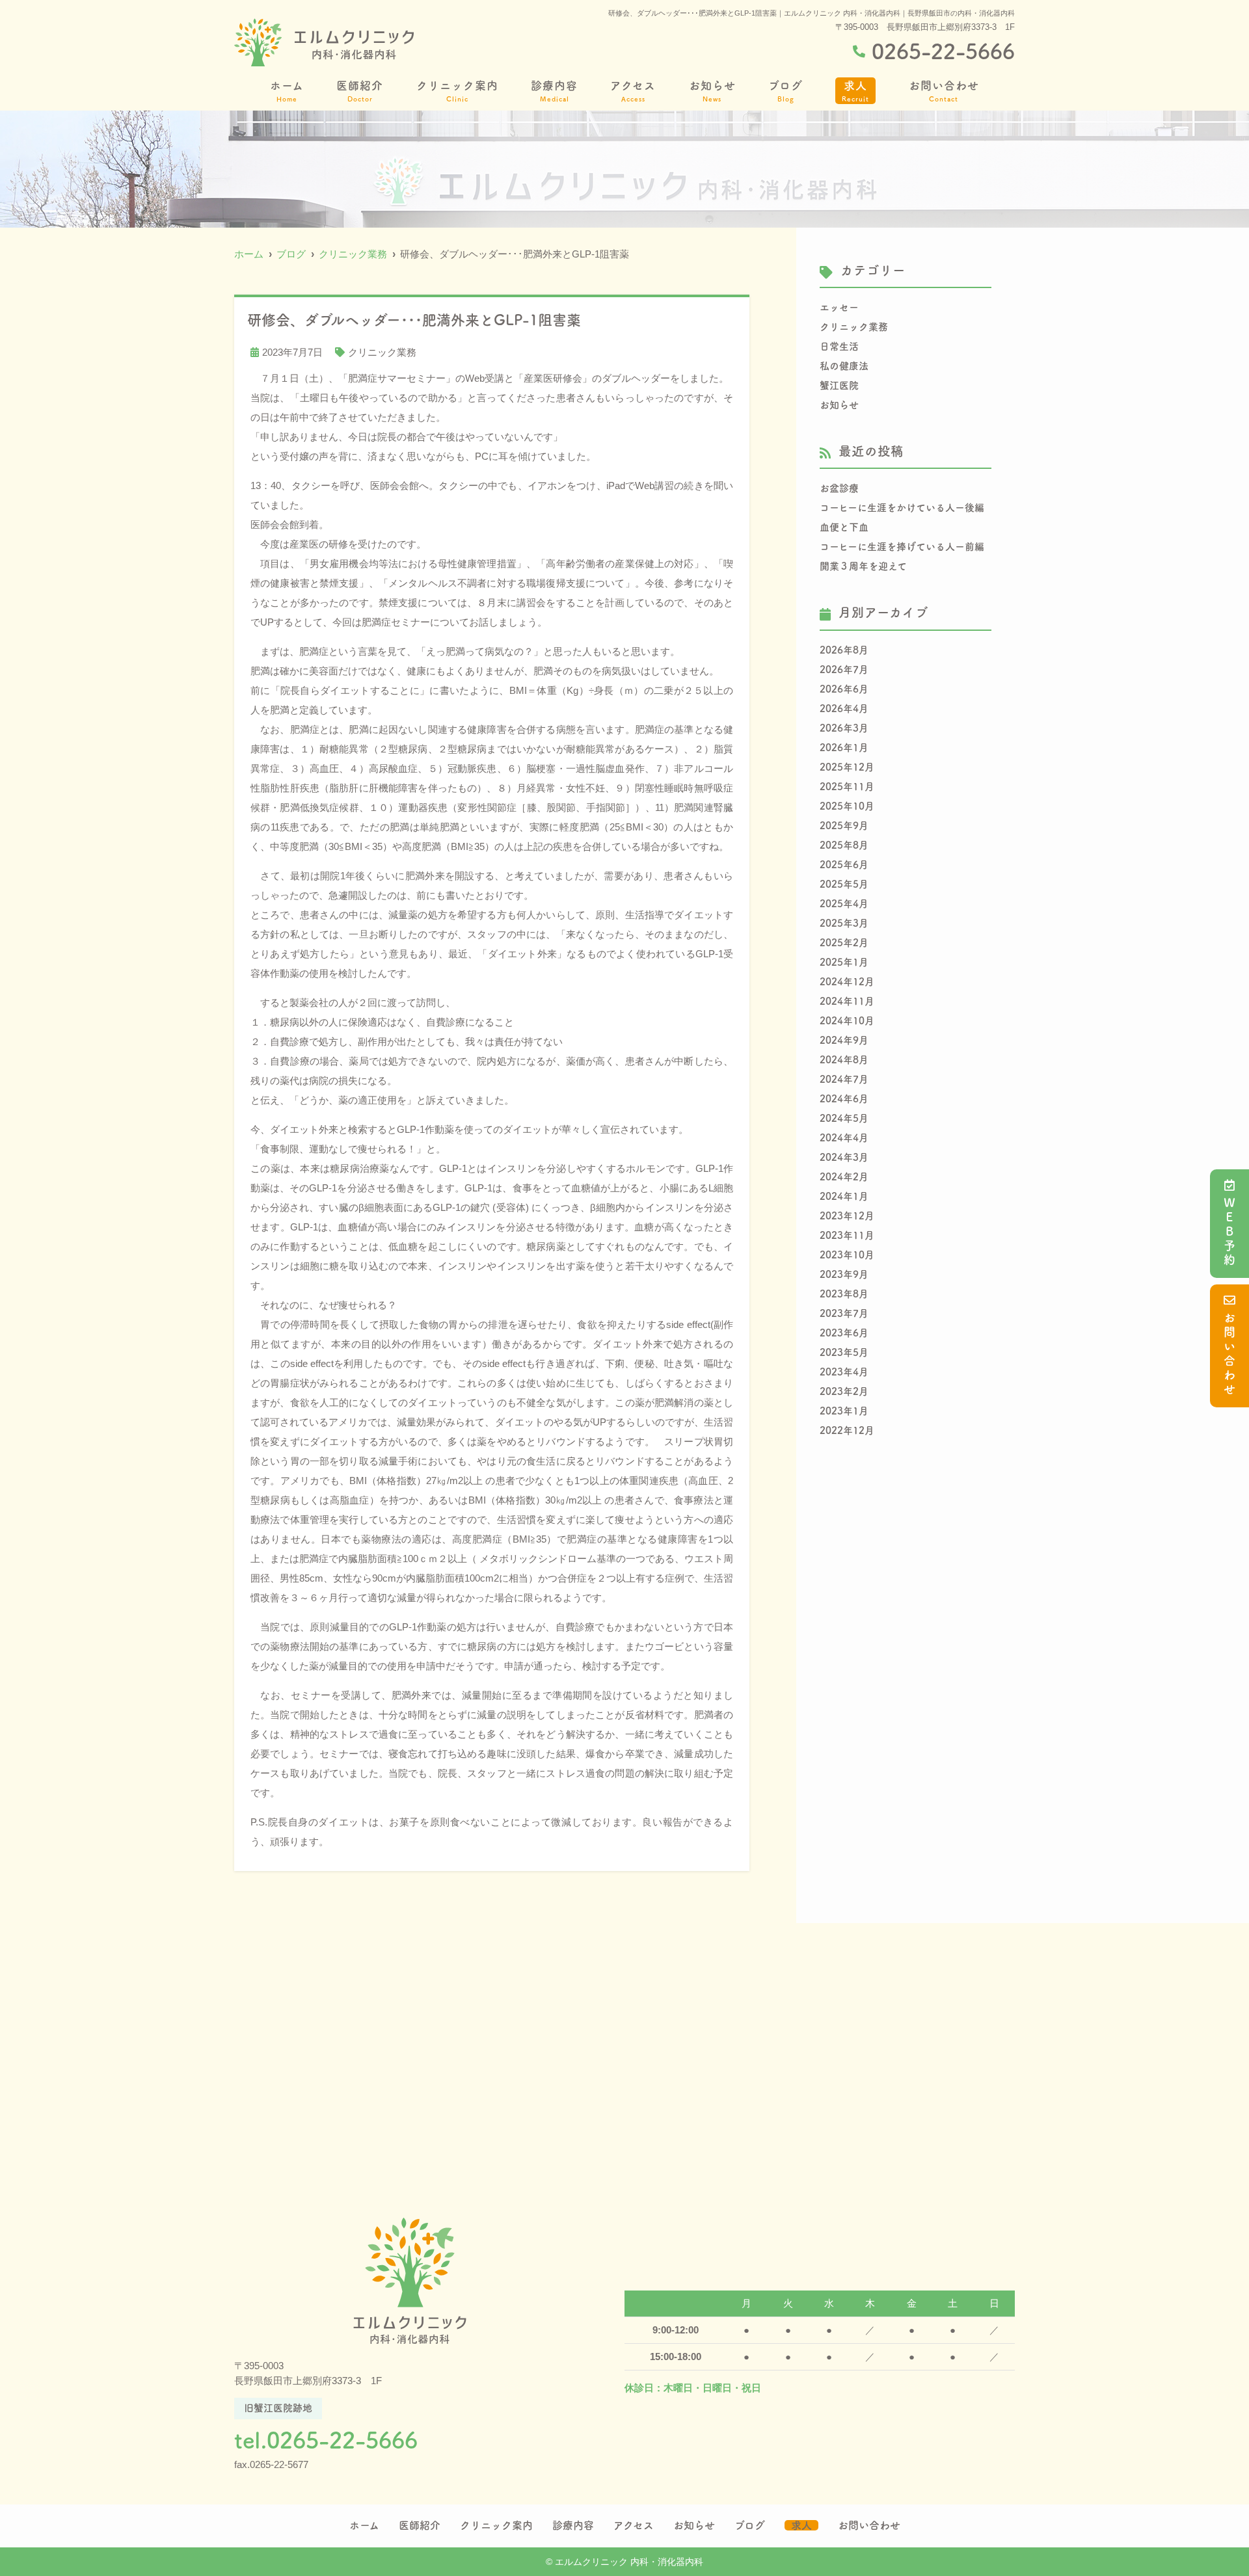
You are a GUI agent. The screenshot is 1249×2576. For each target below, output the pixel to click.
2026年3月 (844, 728)
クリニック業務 (382, 352)
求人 (855, 91)
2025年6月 (844, 865)
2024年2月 (844, 1177)
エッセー (839, 307)
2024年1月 (844, 1196)
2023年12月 (847, 1216)
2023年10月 (847, 1255)
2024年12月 (847, 982)
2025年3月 (844, 923)
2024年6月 (844, 1099)
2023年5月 (844, 1352)
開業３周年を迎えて (863, 566)
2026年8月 (844, 650)
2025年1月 (844, 962)
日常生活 (839, 346)
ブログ (786, 91)
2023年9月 (844, 1274)
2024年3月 (844, 1157)
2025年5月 (844, 884)
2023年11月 (847, 1235)
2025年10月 (847, 806)
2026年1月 (844, 748)
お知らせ (712, 91)
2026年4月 (844, 709)
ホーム (287, 91)
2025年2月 (844, 943)
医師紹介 (360, 91)
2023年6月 (844, 1333)
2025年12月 (847, 767)
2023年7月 (844, 1313)
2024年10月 (847, 1021)
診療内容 (554, 91)
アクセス (633, 91)
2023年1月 (844, 1411)
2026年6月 (844, 689)
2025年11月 (847, 787)
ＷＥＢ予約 (1229, 1232)
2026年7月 (844, 670)
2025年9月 (844, 826)
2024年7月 (844, 1079)
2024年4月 (844, 1138)
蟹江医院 (839, 385)
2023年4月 (844, 1372)
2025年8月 (844, 845)
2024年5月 (844, 1118)
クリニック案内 (457, 91)
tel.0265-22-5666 (326, 2440)
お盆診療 (839, 488)
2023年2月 (844, 1391)
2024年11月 (847, 1001)
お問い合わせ (1229, 1355)
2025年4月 (844, 904)
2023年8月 (844, 1294)
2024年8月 (844, 1060)
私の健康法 (844, 366)
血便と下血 (844, 527)
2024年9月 (844, 1040)
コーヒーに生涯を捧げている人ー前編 (902, 547)
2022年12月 (847, 1430)
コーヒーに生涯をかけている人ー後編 (902, 508)
